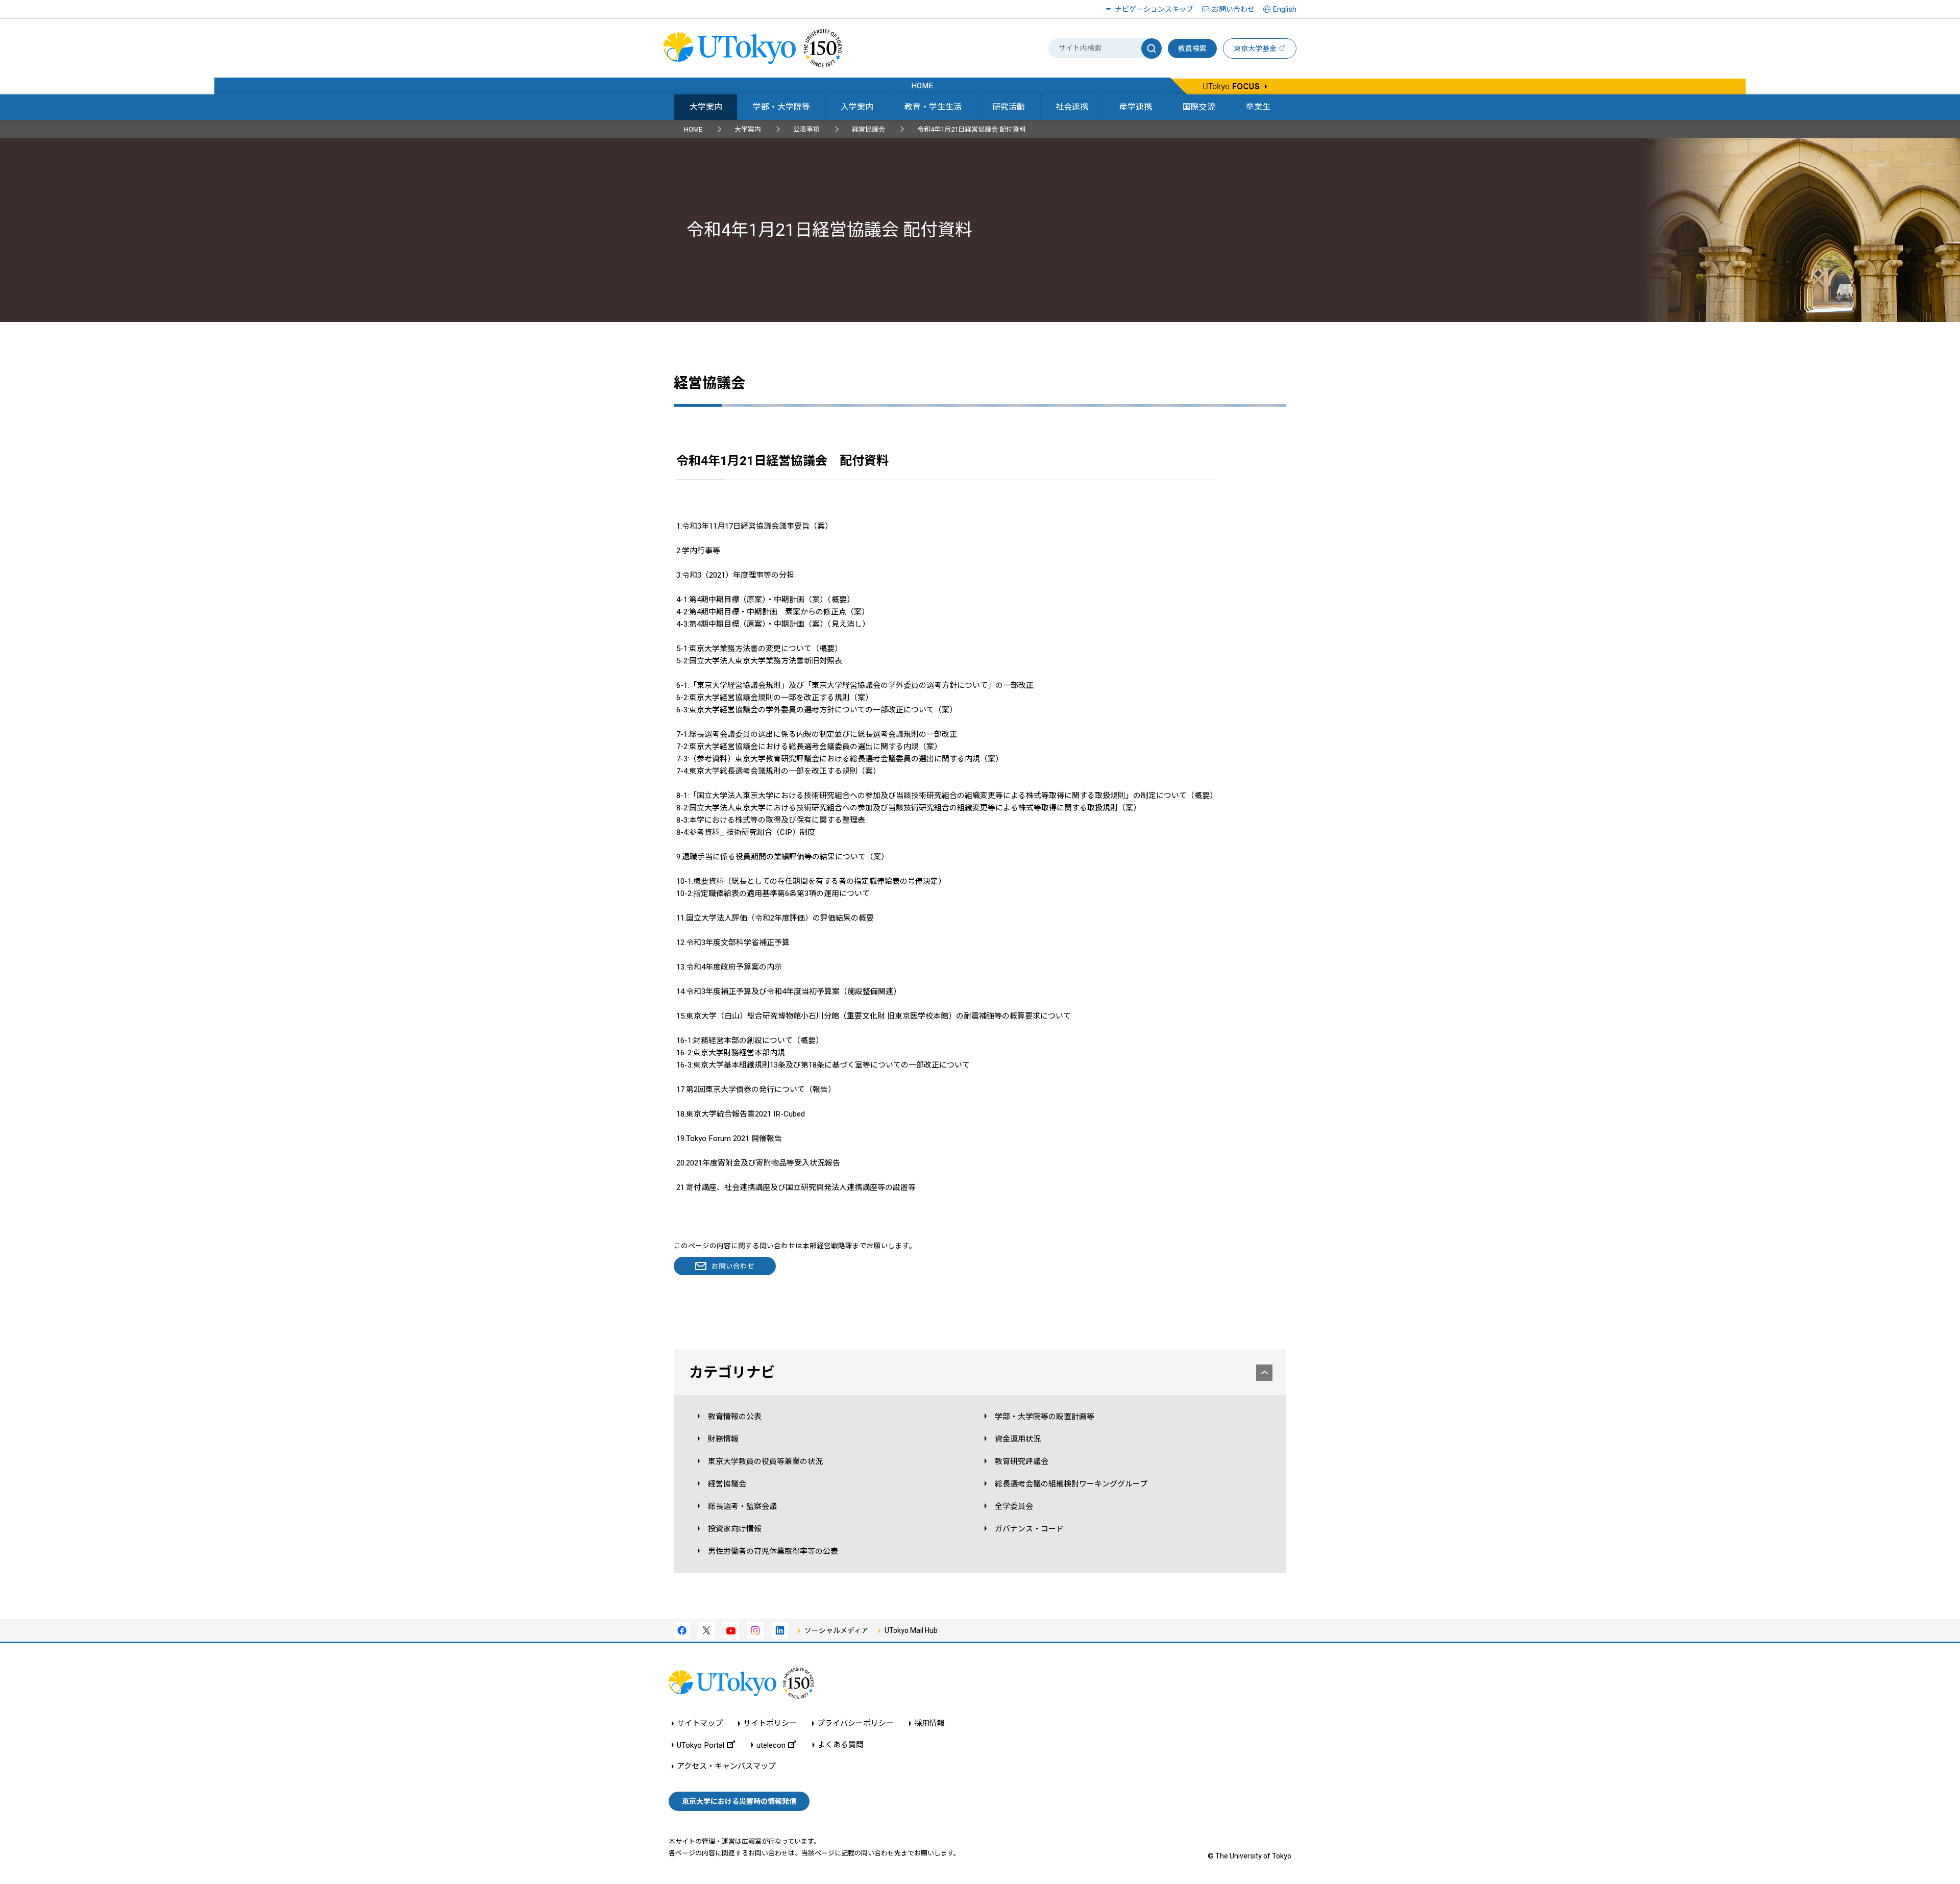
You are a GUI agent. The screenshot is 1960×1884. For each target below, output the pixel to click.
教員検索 (1192, 48)
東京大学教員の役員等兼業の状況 (765, 1461)
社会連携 (1072, 107)
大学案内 (706, 107)
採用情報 (929, 1724)
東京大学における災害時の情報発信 (739, 1801)
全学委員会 (1014, 1506)
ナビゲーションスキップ (1154, 9)
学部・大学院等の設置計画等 (1045, 1417)
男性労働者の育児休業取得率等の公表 (773, 1551)
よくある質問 (841, 1745)
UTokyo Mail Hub (911, 1630)
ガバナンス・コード (1029, 1529)
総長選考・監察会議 (742, 1506)
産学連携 (1136, 107)
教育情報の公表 (735, 1417)
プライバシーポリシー (855, 1724)
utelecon (771, 1745)
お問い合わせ (1233, 9)
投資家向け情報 (735, 1529)
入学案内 (857, 107)
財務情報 (723, 1439)
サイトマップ (700, 1724)
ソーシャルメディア (836, 1630)
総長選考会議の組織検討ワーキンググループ (1071, 1484)
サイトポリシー (770, 1724)
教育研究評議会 (1022, 1461)
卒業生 (1258, 107)
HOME (693, 129)
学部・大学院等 (781, 107)
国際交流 (1199, 107)
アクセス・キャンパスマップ (726, 1766)
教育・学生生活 (933, 107)
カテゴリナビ (732, 1372)
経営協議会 (868, 129)
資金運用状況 (1018, 1439)
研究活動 (1009, 107)
